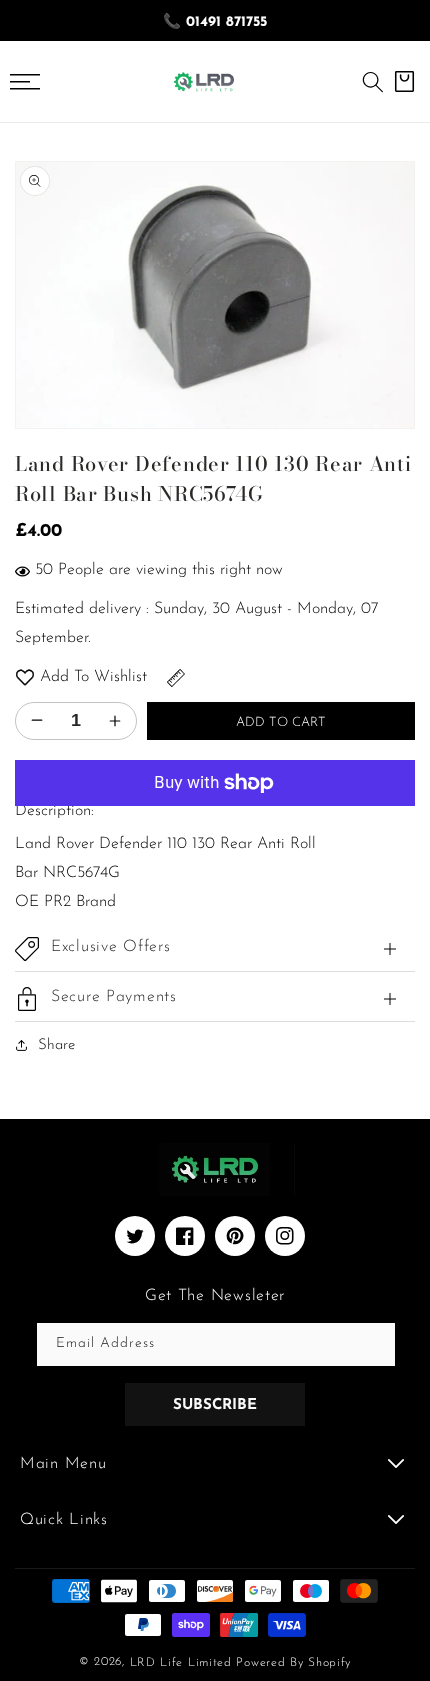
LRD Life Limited (181, 1663)
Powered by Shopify (293, 1663)
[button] (373, 82)
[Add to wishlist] (25, 677)
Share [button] (56, 1045)
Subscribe (215, 1405)
